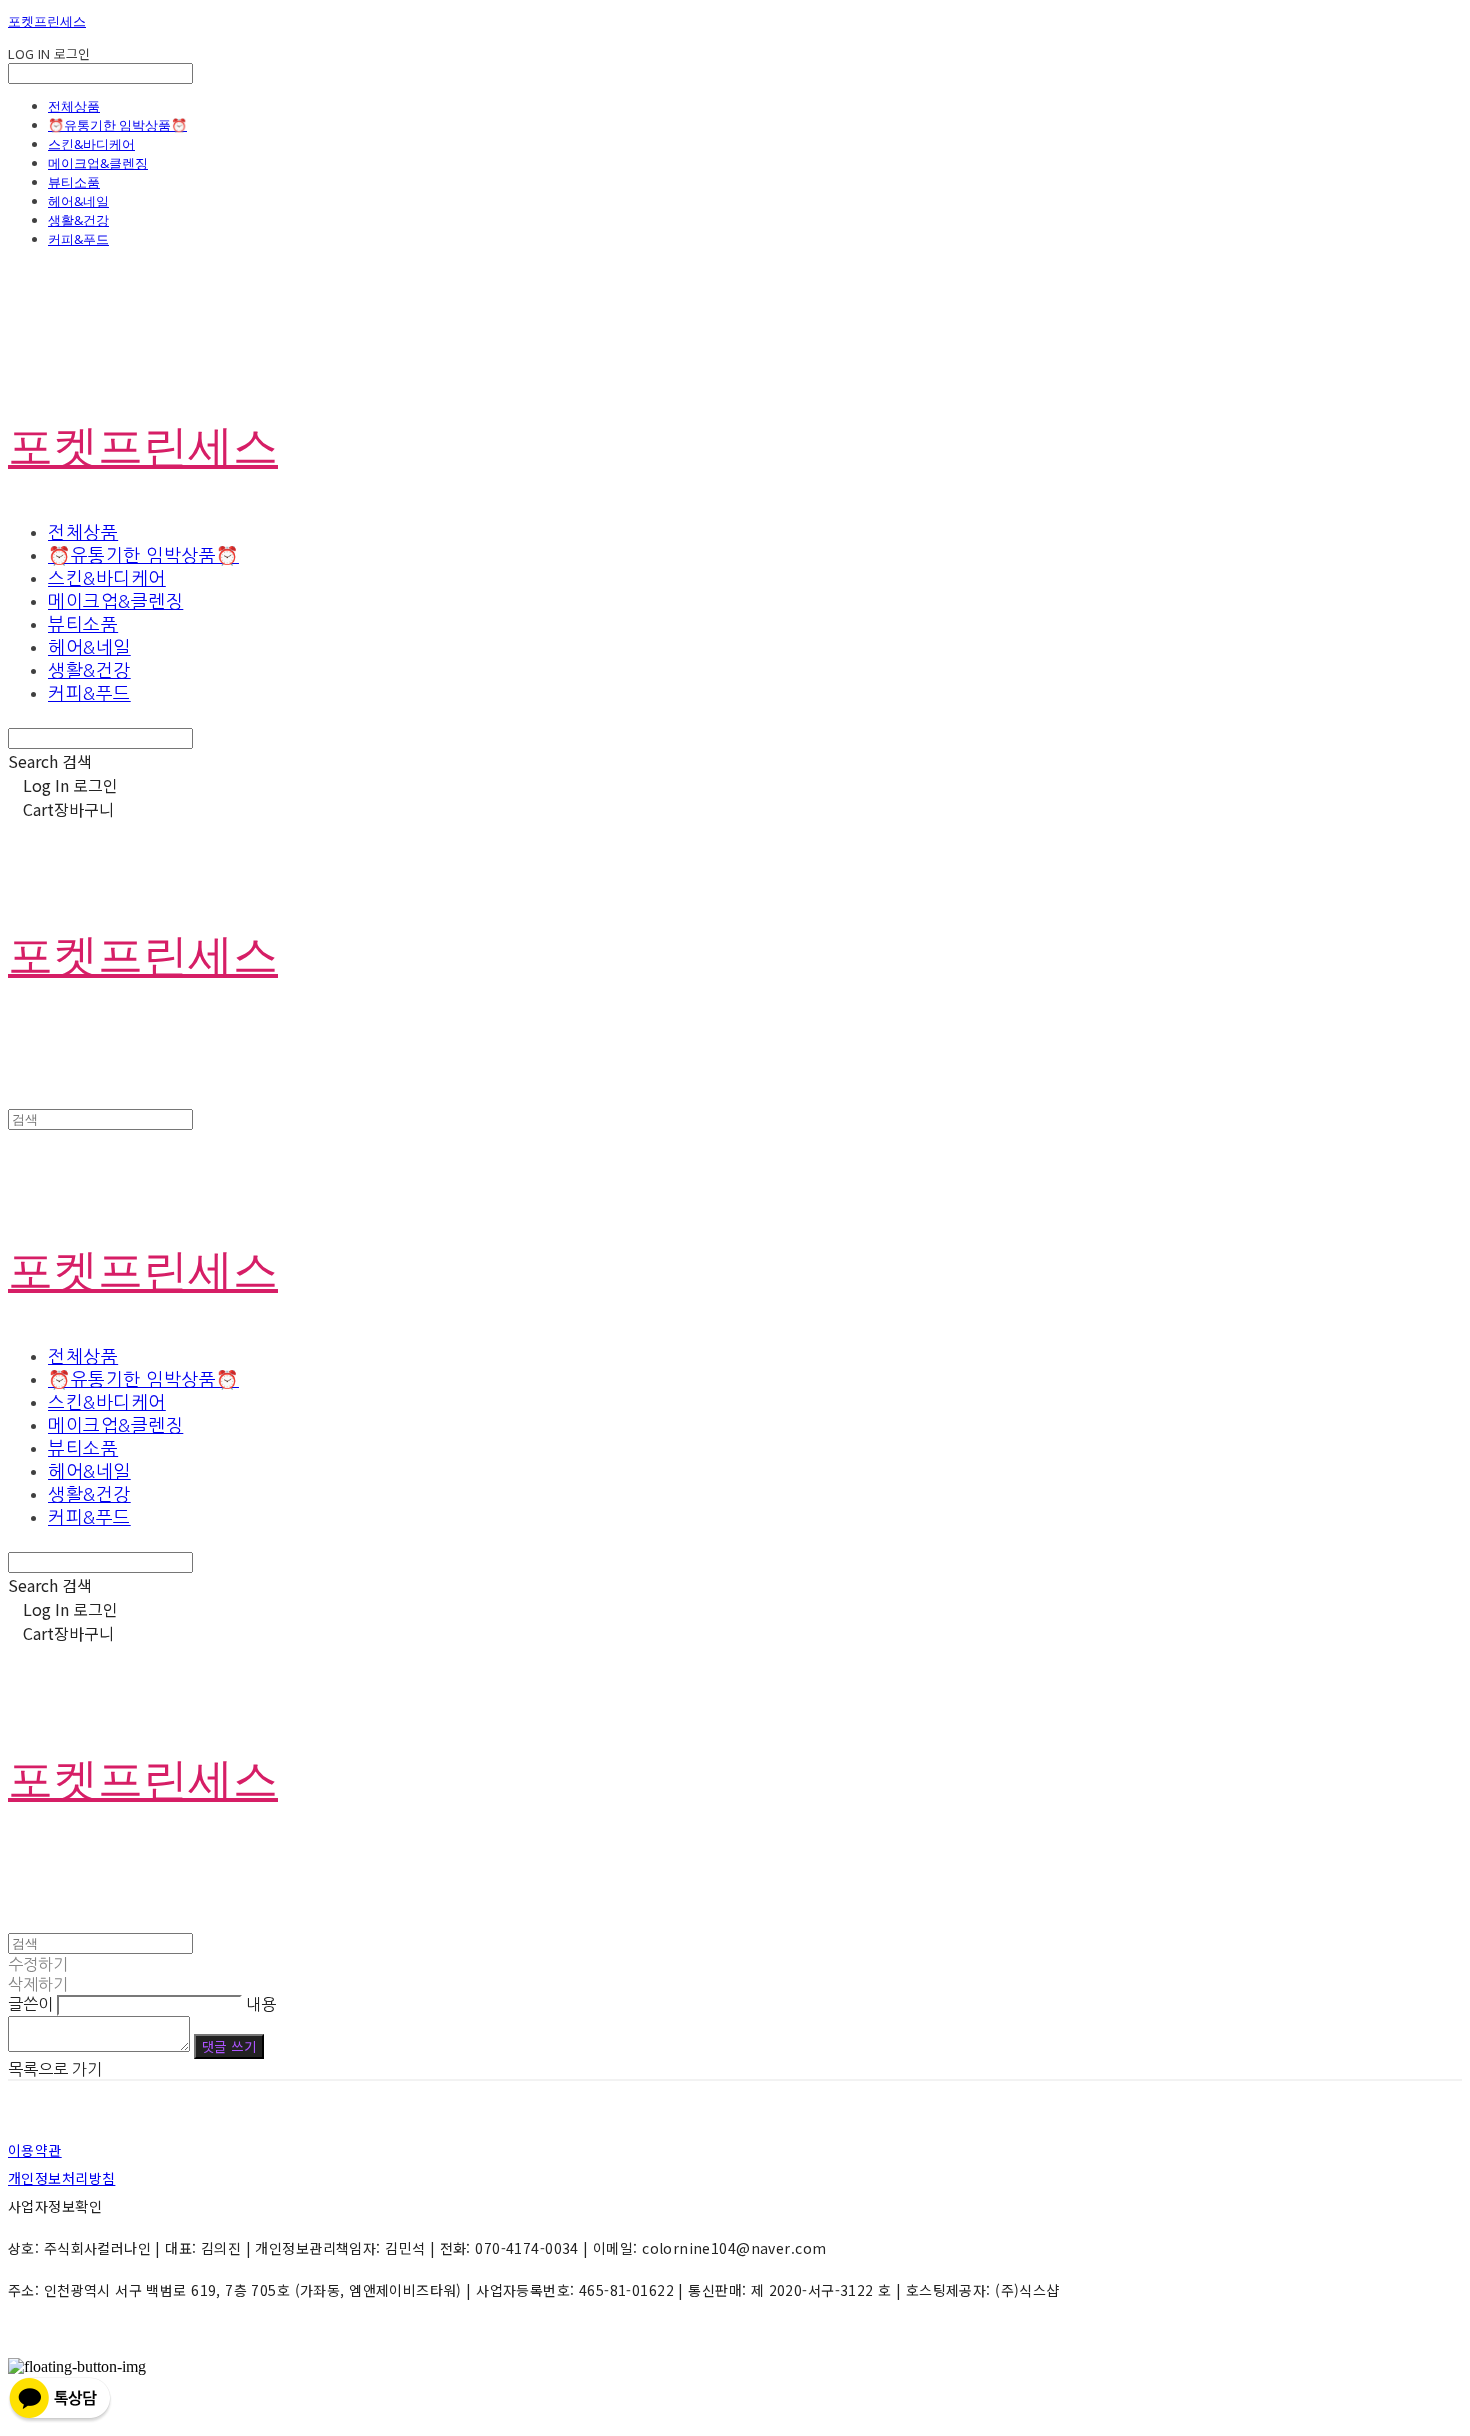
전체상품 (74, 106)
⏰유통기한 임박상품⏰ (117, 125)
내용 (261, 2004)
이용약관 (35, 2150)
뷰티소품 (74, 182)
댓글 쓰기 (229, 2046)
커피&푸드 (78, 239)
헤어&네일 (78, 201)
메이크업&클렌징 (98, 163)
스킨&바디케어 (91, 144)
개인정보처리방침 (61, 2178)
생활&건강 (78, 220)
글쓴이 (30, 2004)
